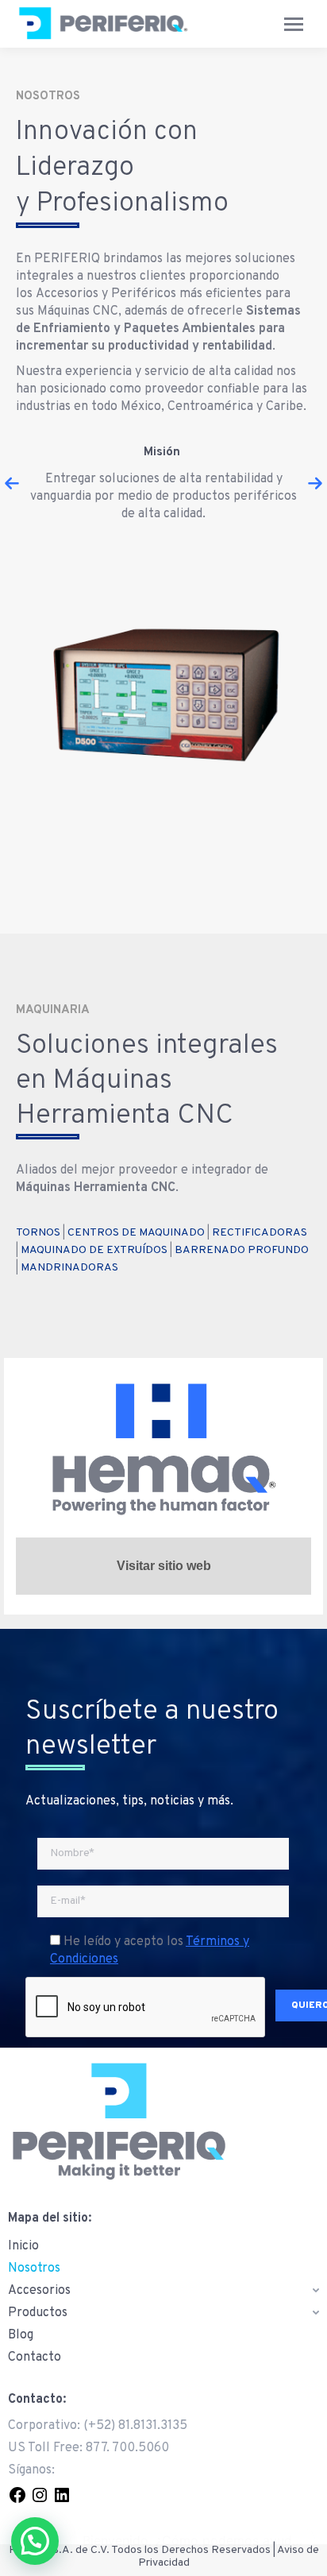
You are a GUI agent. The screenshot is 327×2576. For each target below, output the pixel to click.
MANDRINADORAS (69, 1268)
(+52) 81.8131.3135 (135, 2426)
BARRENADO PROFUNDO (242, 1250)
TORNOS (38, 1233)
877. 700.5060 (127, 2448)
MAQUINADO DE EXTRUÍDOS (94, 1250)
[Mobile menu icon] (294, 24)
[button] (12, 483)
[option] (163, 483)
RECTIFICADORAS (260, 1233)
